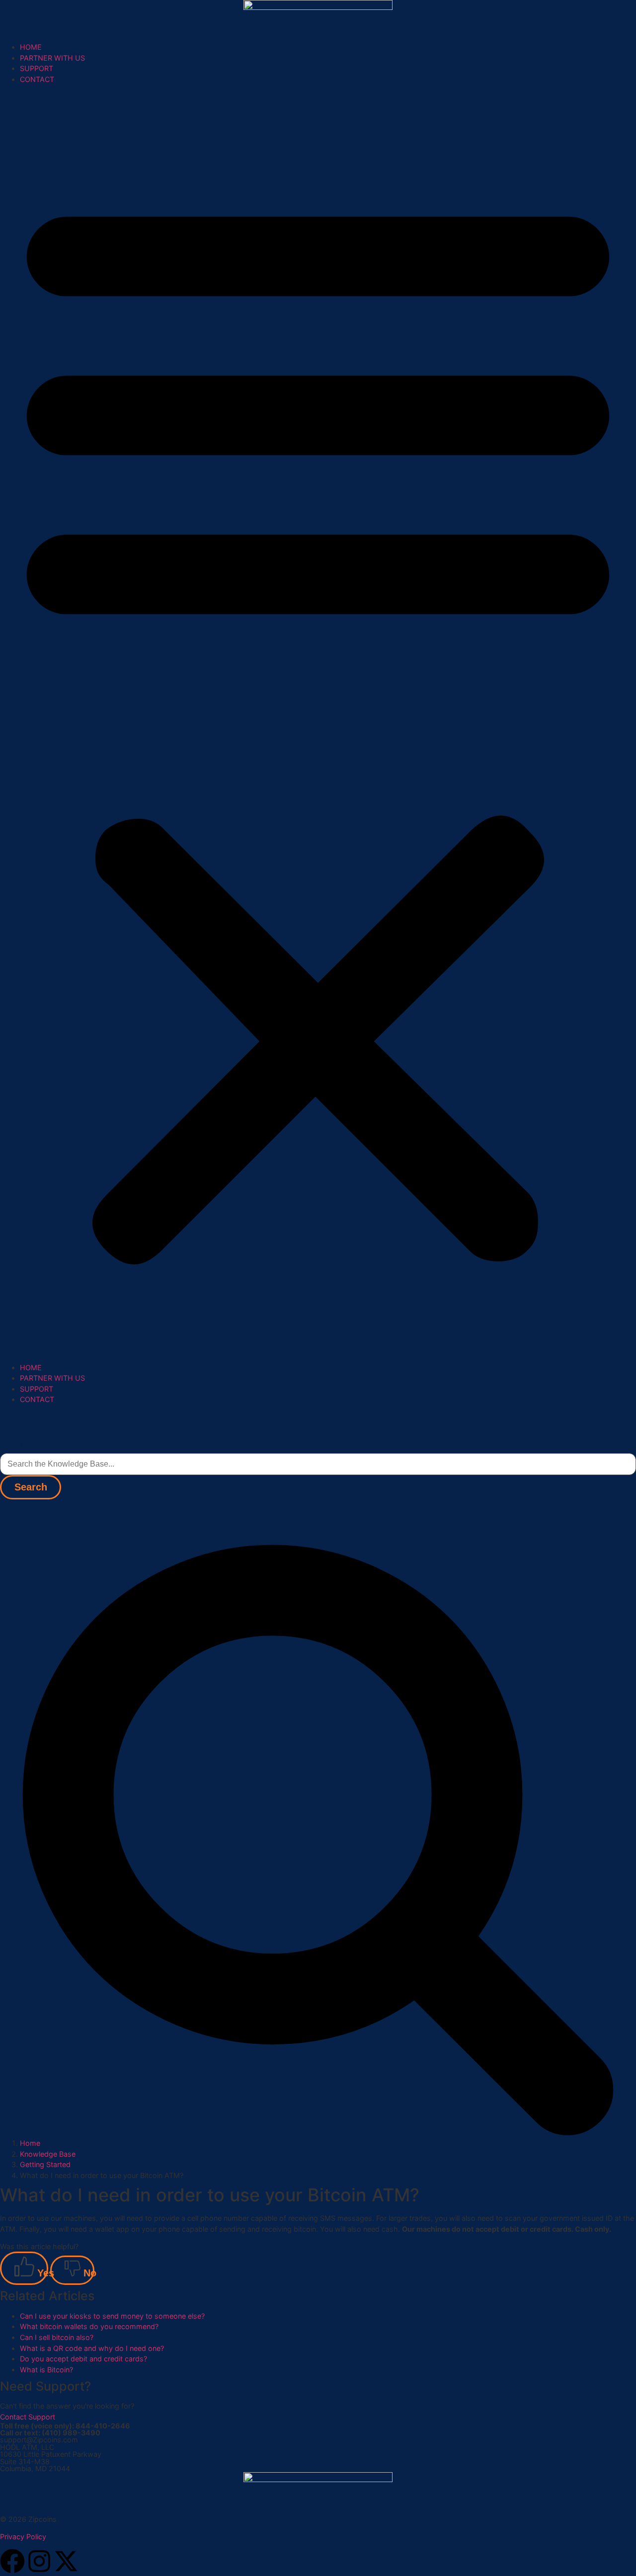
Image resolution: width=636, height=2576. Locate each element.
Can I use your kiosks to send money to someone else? (112, 2316)
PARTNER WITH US (52, 58)
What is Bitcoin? (46, 2370)
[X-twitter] (66, 2561)
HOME (31, 47)
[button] (318, 723)
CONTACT (37, 79)
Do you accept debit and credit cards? (83, 2359)
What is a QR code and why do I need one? (92, 2348)
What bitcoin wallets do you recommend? (89, 2326)
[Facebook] (12, 2561)
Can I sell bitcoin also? (57, 2337)
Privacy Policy (23, 2537)
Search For (20, 1446)
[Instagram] (39, 2561)
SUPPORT (37, 68)
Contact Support (28, 2417)
